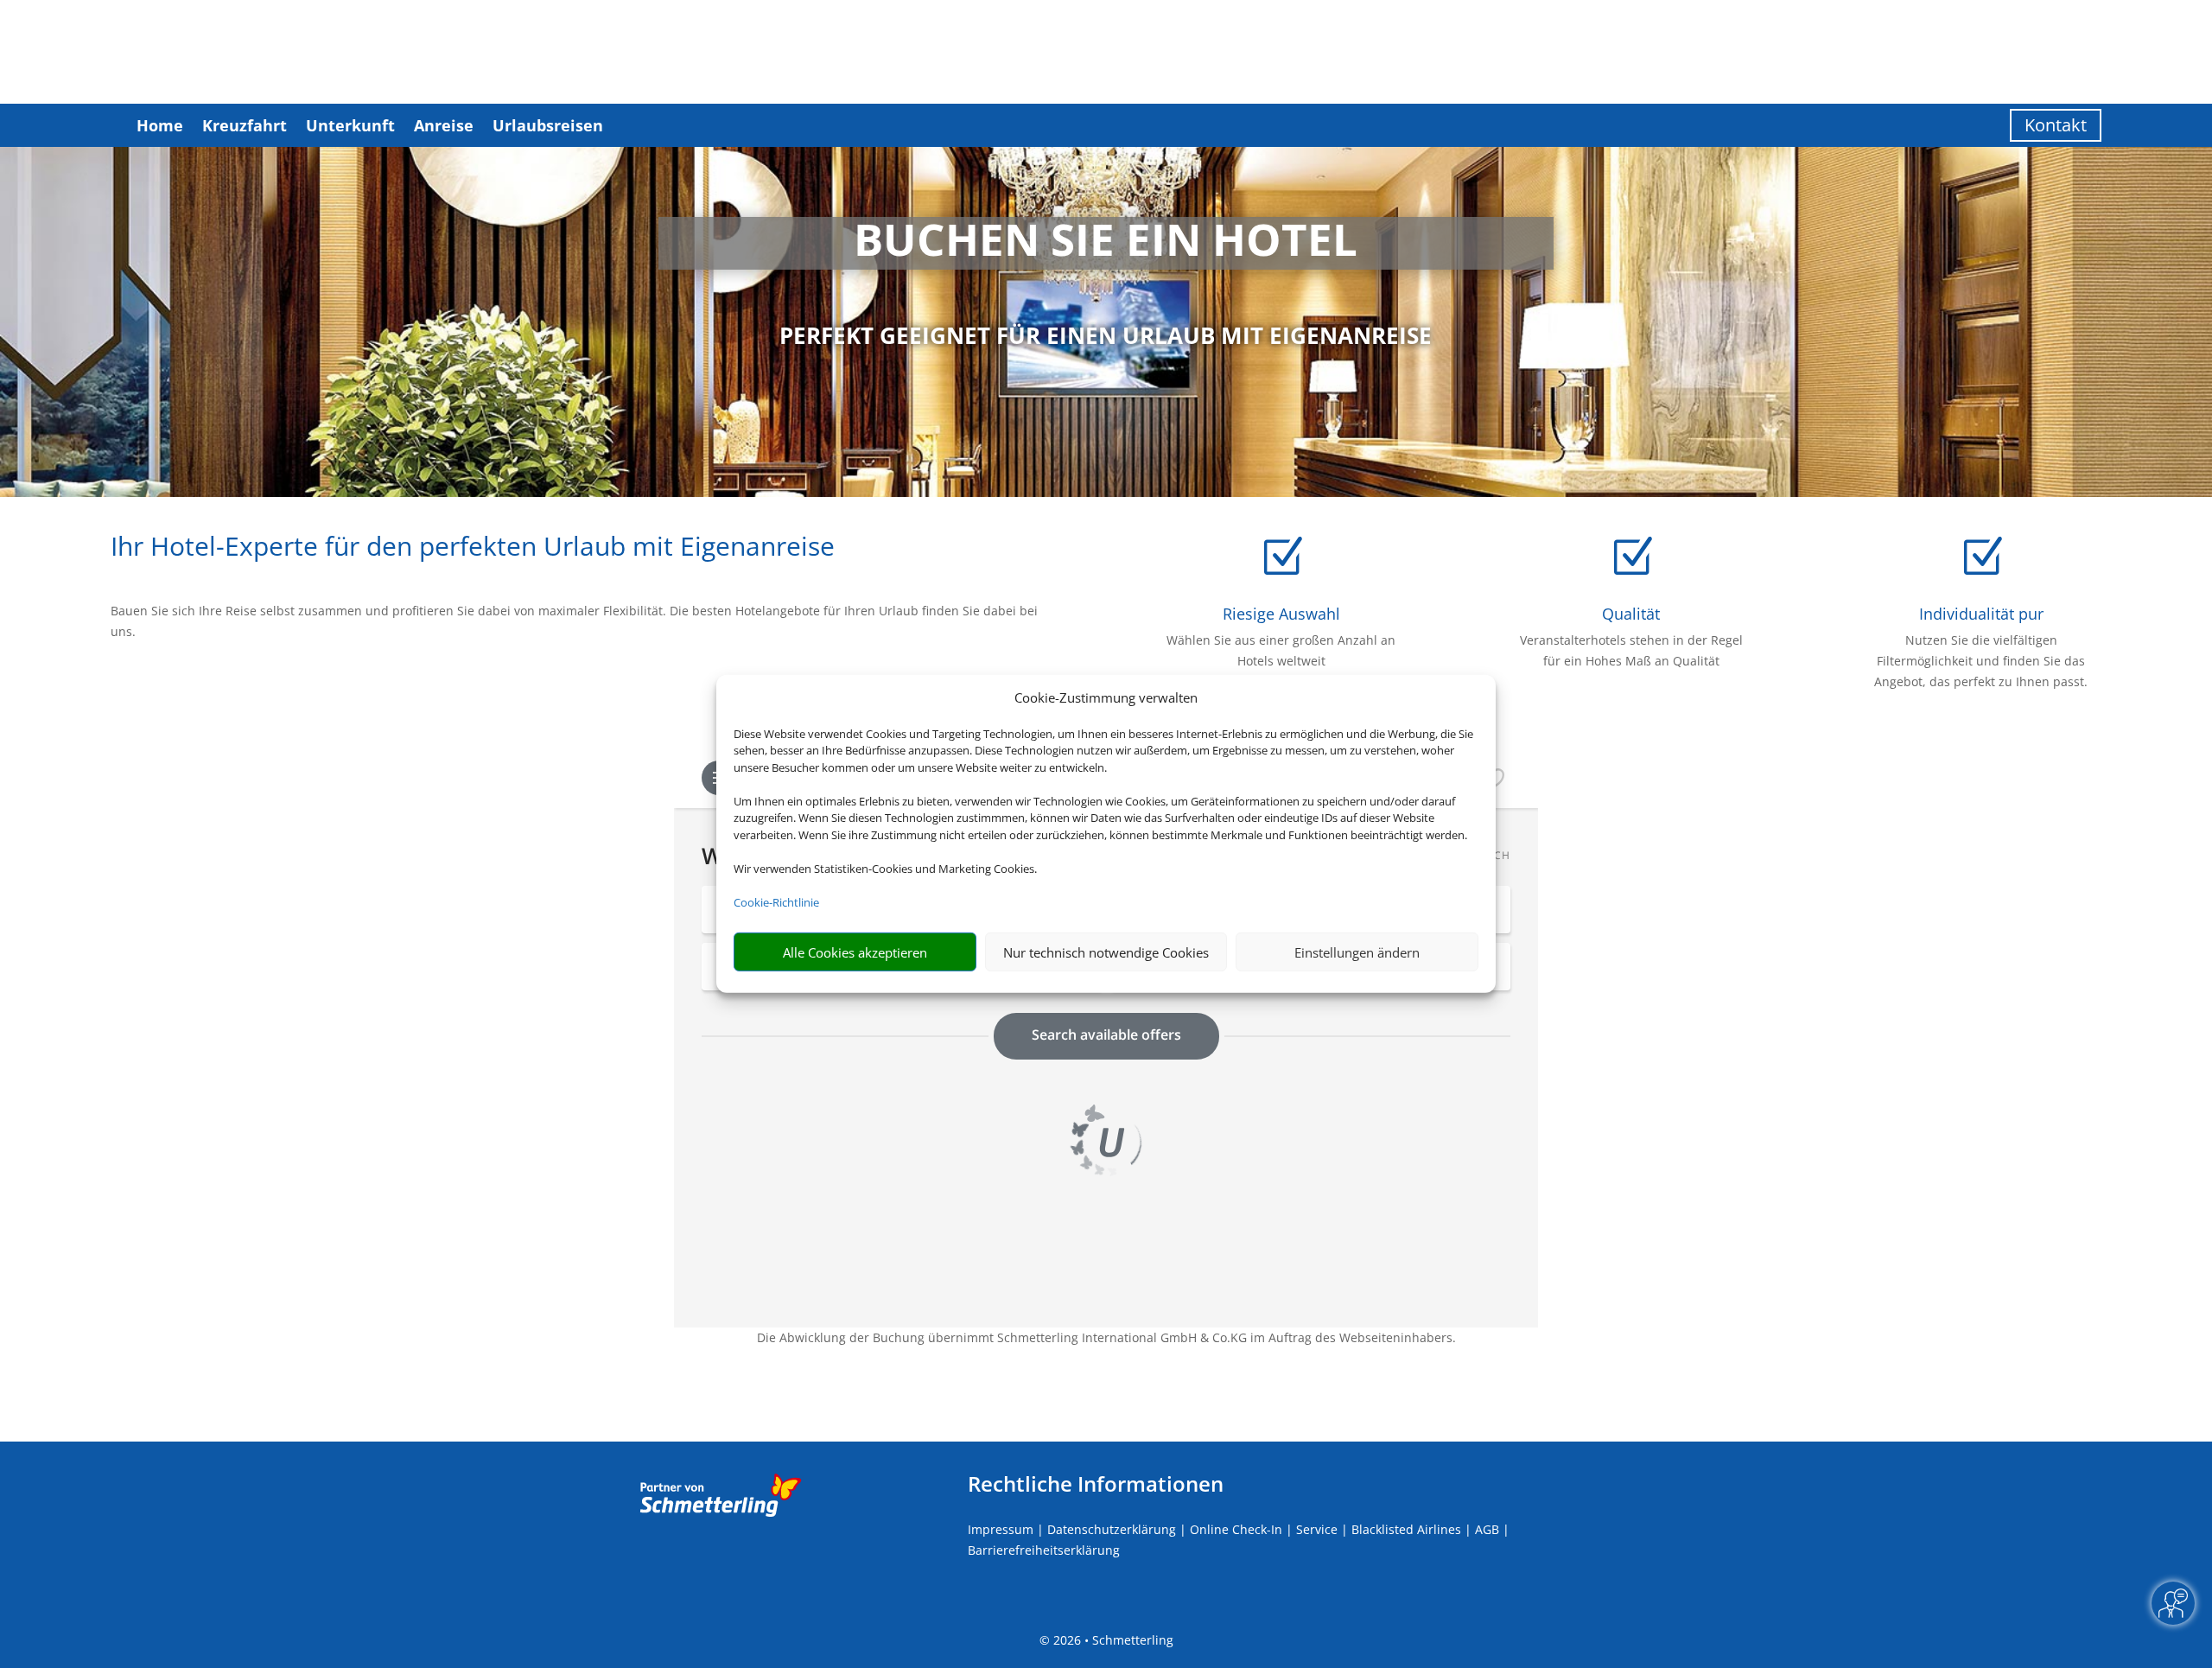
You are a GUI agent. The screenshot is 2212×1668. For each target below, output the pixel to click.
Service (1317, 1529)
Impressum (1001, 1529)
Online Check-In (1236, 1529)
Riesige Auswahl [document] (1281, 614)
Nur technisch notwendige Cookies (1106, 952)
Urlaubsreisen (548, 125)
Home (160, 125)
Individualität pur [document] (1981, 614)
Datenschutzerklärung (1112, 1529)
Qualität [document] (1631, 614)
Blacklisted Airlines (1406, 1529)
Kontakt (2056, 125)
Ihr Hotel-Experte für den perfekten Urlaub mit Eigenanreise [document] (473, 548)
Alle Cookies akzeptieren (855, 952)
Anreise (444, 125)
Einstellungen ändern (1357, 952)
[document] (1106, 243)
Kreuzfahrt (245, 125)
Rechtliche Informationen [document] (1096, 1484)
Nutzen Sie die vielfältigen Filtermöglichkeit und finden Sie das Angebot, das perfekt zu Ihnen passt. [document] (1981, 661)
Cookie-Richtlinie (776, 902)
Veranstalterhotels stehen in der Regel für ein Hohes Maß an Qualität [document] (1631, 650)
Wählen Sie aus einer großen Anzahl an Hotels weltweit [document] (1281, 650)
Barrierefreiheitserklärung (1044, 1550)
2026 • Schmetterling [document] (1112, 1640)
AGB (1487, 1529)
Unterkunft (350, 125)
